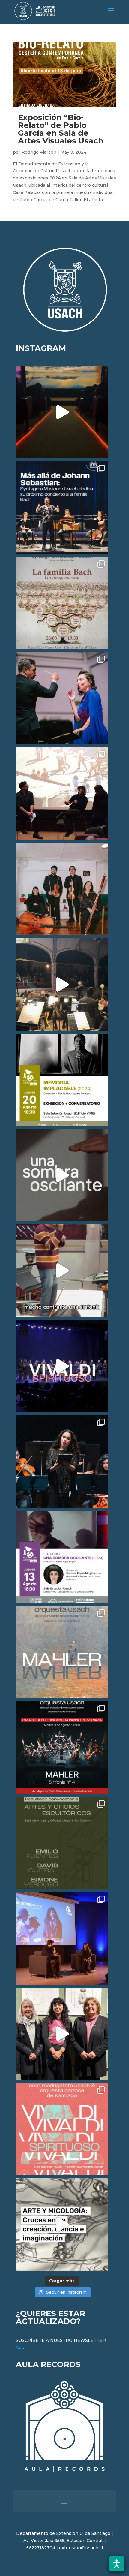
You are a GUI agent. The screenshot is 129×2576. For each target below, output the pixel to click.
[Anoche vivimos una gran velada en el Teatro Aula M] (62, 1461)
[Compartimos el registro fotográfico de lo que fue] (62, 698)
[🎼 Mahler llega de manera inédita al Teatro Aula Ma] (62, 1271)
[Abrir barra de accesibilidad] (117, 2564)
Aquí (21, 2348)
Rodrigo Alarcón (39, 152)
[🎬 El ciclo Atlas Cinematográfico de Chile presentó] (62, 1938)
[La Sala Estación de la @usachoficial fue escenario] (62, 794)
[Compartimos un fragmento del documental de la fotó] (62, 1175)
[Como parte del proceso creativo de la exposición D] (62, 2225)
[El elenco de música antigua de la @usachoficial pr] (62, 603)
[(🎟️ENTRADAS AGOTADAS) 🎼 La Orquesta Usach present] (62, 1652)
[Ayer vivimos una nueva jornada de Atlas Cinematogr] (62, 412)
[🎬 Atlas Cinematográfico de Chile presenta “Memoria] (62, 1080)
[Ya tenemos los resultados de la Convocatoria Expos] (62, 1843)
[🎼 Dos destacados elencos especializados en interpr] (62, 2129)
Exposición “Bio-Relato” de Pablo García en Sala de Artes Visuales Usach (61, 129)
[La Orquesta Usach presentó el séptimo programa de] (62, 985)
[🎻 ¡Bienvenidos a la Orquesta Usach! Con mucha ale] (62, 889)
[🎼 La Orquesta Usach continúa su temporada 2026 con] (62, 1748)
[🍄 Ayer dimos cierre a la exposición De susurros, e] (62, 2034)
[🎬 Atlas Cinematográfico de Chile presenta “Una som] (62, 1557)
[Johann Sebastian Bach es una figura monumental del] (62, 508)
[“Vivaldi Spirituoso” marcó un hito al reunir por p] (62, 1366)
